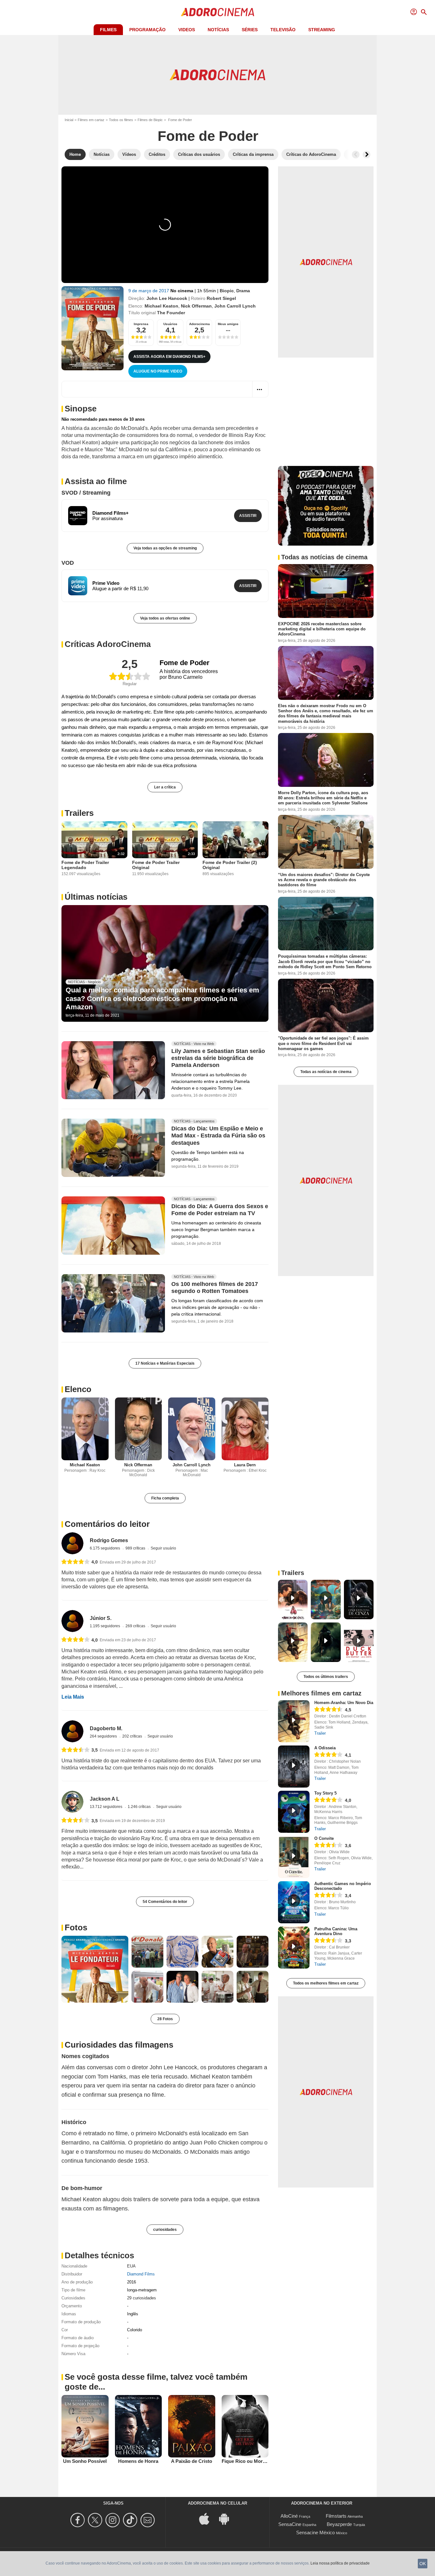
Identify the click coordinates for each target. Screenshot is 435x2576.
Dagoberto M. (106, 1728)
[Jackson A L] (72, 1802)
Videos (187, 30)
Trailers (79, 813)
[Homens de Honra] (139, 2426)
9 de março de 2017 (149, 291)
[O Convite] (294, 1857)
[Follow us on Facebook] (78, 2520)
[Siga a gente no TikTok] (131, 2520)
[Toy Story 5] (294, 1812)
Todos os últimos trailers (326, 1677)
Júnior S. (101, 1618)
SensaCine (290, 2524)
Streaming (322, 30)
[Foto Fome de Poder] (95, 1969)
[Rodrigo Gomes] (72, 1543)
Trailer (320, 1733)
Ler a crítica (165, 787)
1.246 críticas (140, 1807)
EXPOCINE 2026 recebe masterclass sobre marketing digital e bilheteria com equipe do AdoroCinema (322, 629)
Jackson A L (105, 1799)
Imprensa (141, 324)
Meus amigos (228, 324)
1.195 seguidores (105, 1626)
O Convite (324, 1838)
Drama (243, 291)
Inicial (69, 120)
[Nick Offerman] (139, 1429)
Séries (250, 30)
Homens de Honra (138, 2461)
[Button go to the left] (356, 155)
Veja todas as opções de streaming (165, 548)
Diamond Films (141, 2274)
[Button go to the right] (367, 155)
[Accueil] (217, 12)
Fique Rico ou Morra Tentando (255, 2461)
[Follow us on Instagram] (114, 2520)
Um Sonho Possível (85, 2461)
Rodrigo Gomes (109, 1540)
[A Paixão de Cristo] (192, 2426)
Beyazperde (339, 2524)
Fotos (76, 1927)
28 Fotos (165, 2019)
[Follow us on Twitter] (96, 2520)
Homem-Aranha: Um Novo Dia (344, 1703)
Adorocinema (200, 324)
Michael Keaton (161, 306)
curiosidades (165, 2230)
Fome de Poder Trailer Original (156, 865)
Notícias (218, 30)
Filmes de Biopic (150, 120)
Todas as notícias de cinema (326, 1072)
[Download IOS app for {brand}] (208, 2518)
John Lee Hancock (167, 298)
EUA (131, 2266)
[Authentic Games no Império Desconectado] (294, 1902)
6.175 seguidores (105, 1548)
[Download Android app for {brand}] (227, 2518)
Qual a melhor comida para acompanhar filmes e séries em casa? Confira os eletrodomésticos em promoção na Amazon (162, 998)
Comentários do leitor (107, 1524)
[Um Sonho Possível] (85, 2426)
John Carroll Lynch (235, 306)
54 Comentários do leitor (165, 1902)
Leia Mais (73, 1697)
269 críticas (136, 1626)
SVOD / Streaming (86, 493)
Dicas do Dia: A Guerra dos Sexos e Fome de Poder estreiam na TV (220, 1210)
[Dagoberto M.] (72, 1731)
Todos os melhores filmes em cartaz (326, 1983)
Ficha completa (165, 1498)
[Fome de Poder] (93, 328)
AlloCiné (289, 2516)
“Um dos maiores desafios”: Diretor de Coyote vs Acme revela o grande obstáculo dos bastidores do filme (324, 880)
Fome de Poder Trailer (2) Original (230, 865)
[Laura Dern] (245, 1429)
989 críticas (136, 1548)
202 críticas (133, 1736)
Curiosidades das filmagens (119, 2045)
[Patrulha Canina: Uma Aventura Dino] (294, 1948)
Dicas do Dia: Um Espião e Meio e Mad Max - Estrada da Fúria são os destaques (218, 1136)
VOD (68, 563)
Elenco (78, 1389)
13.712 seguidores (107, 1807)
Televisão (283, 30)
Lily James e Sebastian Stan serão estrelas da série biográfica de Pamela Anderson (218, 1058)
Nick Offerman (196, 306)
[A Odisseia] (294, 1767)
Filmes (108, 30)
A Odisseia (325, 1748)
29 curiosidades (142, 2298)
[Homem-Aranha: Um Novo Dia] (294, 1721)
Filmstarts (336, 2516)
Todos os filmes (121, 120)
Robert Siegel (221, 298)
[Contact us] (149, 2520)
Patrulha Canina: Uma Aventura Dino (336, 1931)
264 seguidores (104, 1736)
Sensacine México (315, 2532)
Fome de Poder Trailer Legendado (85, 865)
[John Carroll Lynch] (192, 1429)
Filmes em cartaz (91, 120)
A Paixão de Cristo (192, 2461)
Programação (147, 30)
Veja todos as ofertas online (165, 618)
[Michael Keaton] (85, 1429)
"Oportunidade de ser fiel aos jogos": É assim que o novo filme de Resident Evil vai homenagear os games (323, 1043)
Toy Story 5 (325, 1793)
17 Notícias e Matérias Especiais (165, 1363)
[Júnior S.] (72, 1621)
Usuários (170, 324)
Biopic (227, 291)
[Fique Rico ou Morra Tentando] (245, 2426)
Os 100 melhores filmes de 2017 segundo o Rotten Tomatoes (215, 1288)
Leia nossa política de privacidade (340, 2563)
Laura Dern (245, 1465)
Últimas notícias (96, 897)
